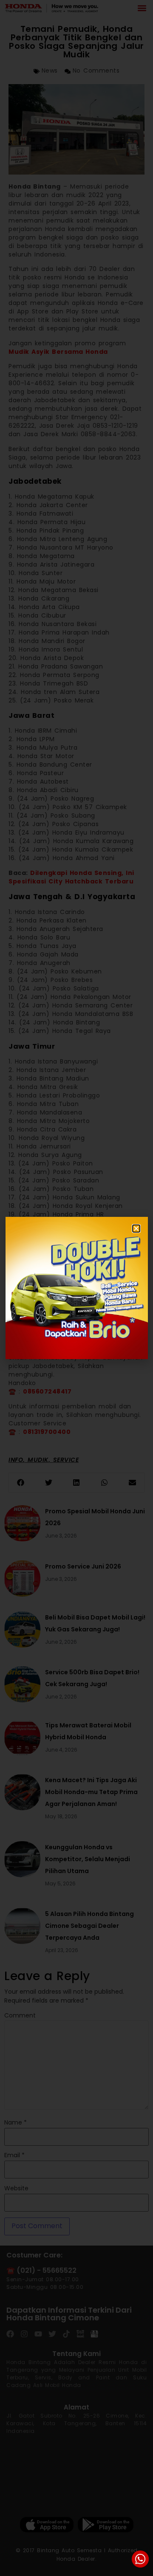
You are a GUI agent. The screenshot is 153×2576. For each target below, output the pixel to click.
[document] (76, 1288)
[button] (136, 1229)
